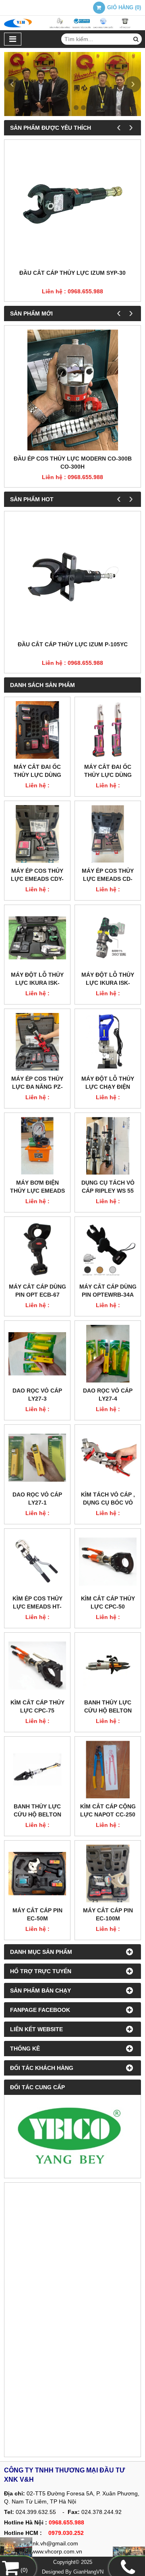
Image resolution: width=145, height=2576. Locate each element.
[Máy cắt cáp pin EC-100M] (108, 1873)
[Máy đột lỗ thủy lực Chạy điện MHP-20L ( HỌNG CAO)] (108, 1042)
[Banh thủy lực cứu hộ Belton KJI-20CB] (108, 1666)
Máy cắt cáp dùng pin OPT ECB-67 (37, 1291)
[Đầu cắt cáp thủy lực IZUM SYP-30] (72, 204)
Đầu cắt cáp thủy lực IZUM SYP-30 (72, 273)
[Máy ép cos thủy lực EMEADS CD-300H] (108, 834)
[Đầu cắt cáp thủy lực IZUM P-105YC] (72, 576)
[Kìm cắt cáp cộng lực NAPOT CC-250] (108, 1770)
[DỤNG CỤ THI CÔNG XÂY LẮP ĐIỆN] (16, 2549)
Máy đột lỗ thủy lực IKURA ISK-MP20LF (108, 983)
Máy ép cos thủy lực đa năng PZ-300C (37, 1087)
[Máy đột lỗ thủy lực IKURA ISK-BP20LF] (37, 938)
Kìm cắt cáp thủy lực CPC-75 (37, 1706)
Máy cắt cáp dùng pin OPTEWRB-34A (108, 1291)
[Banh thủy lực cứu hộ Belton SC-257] (37, 1770)
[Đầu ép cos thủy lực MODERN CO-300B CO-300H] (72, 390)
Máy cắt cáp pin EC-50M (37, 1914)
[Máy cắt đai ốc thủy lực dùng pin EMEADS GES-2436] (108, 730)
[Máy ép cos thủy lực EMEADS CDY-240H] (37, 834)
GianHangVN (88, 2572)
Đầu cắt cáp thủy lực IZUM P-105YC (73, 644)
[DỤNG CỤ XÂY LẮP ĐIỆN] (129, 2554)
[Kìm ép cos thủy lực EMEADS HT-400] (37, 1562)
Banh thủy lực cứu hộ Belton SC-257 (37, 1814)
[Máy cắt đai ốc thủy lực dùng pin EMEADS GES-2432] (37, 730)
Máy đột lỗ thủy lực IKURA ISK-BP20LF (37, 983)
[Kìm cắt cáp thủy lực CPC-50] (108, 1562)
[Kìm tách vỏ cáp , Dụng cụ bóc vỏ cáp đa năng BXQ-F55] (108, 1458)
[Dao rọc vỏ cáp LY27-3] (37, 1354)
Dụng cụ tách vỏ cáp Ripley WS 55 (108, 1187)
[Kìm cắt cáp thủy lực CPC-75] (37, 1666)
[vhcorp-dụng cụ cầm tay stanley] (72, 2136)
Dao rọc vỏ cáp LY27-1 (37, 1499)
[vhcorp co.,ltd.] (72, 28)
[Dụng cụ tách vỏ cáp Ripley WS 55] (108, 1146)
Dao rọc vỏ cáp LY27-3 (37, 1395)
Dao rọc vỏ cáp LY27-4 (108, 1395)
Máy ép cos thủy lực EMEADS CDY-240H (37, 879)
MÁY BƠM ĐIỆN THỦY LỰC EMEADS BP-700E (37, 1191)
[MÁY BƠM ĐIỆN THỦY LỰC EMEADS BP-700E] (37, 1146)
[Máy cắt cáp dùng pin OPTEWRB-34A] (108, 1250)
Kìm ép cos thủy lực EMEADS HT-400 (37, 1607)
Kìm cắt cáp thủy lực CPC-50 (108, 1602)
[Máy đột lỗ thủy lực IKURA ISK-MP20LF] (108, 938)
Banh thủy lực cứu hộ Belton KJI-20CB (108, 1710)
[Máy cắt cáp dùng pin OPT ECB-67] (37, 1250)
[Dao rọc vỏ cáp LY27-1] (37, 1458)
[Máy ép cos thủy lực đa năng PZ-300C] (37, 1042)
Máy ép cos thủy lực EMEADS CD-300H (108, 879)
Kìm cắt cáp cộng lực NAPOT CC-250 (108, 1810)
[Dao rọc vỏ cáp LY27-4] (108, 1354)
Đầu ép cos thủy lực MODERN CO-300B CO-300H (73, 463)
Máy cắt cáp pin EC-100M (108, 1914)
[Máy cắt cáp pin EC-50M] (37, 1873)
